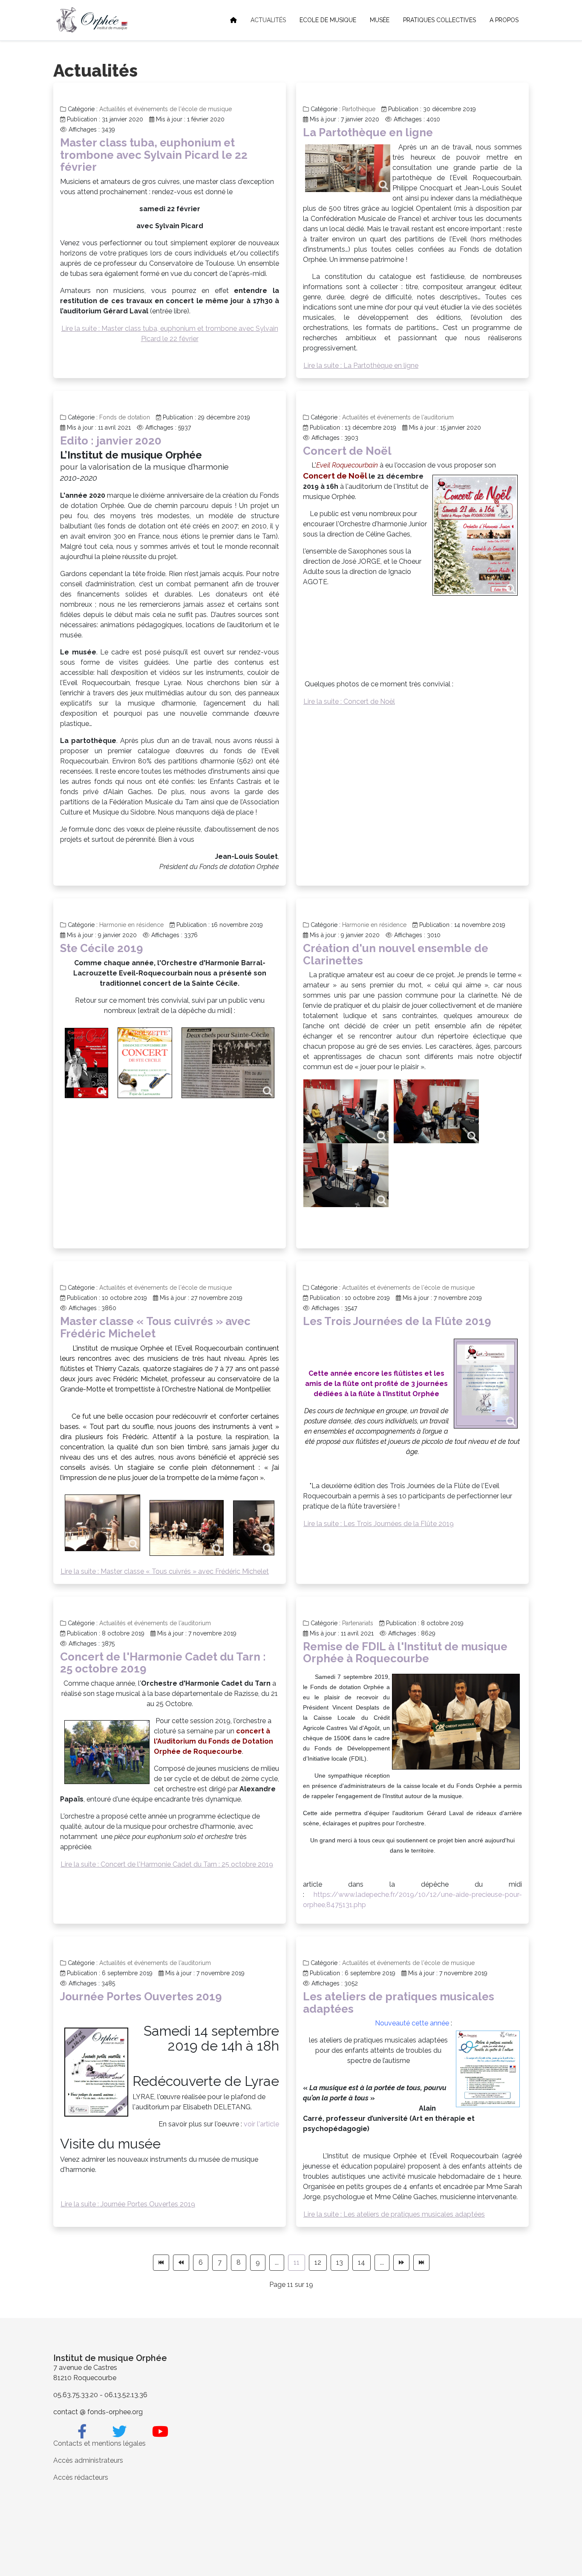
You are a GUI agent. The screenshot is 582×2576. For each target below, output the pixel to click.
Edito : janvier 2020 (111, 441)
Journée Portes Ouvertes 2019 (141, 1997)
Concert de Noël (347, 451)
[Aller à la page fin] (421, 2263)
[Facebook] (82, 2432)
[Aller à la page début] (161, 2263)
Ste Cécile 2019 (102, 948)
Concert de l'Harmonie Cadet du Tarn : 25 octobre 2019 (163, 1663)
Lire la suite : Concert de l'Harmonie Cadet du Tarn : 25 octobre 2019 (167, 1864)
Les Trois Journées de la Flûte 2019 (397, 1321)
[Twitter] (119, 2432)
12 (318, 2262)
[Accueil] (233, 20)
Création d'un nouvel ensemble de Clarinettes (396, 954)
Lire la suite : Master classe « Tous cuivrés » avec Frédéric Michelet (165, 1571)
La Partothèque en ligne (368, 132)
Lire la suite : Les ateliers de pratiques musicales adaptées (394, 2214)
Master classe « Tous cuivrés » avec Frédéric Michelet (155, 1327)
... (277, 2262)
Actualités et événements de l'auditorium (398, 417)
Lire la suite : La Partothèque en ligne (361, 366)
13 (340, 2262)
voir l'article (261, 2124)
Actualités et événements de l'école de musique (166, 109)
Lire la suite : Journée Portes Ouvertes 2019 (128, 2204)
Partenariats (358, 1623)
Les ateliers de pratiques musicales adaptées (399, 2003)
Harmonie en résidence (131, 925)
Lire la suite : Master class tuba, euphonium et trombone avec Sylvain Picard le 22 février (170, 334)
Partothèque (359, 109)
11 (297, 2262)
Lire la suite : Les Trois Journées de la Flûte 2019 (379, 1524)
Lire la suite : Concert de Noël (349, 701)
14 (362, 2262)
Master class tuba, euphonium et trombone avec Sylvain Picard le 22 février (154, 155)
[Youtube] (160, 2432)
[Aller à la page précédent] (181, 2263)
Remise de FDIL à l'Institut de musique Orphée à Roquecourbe (405, 1653)
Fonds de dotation (125, 417)
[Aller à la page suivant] (401, 2263)
